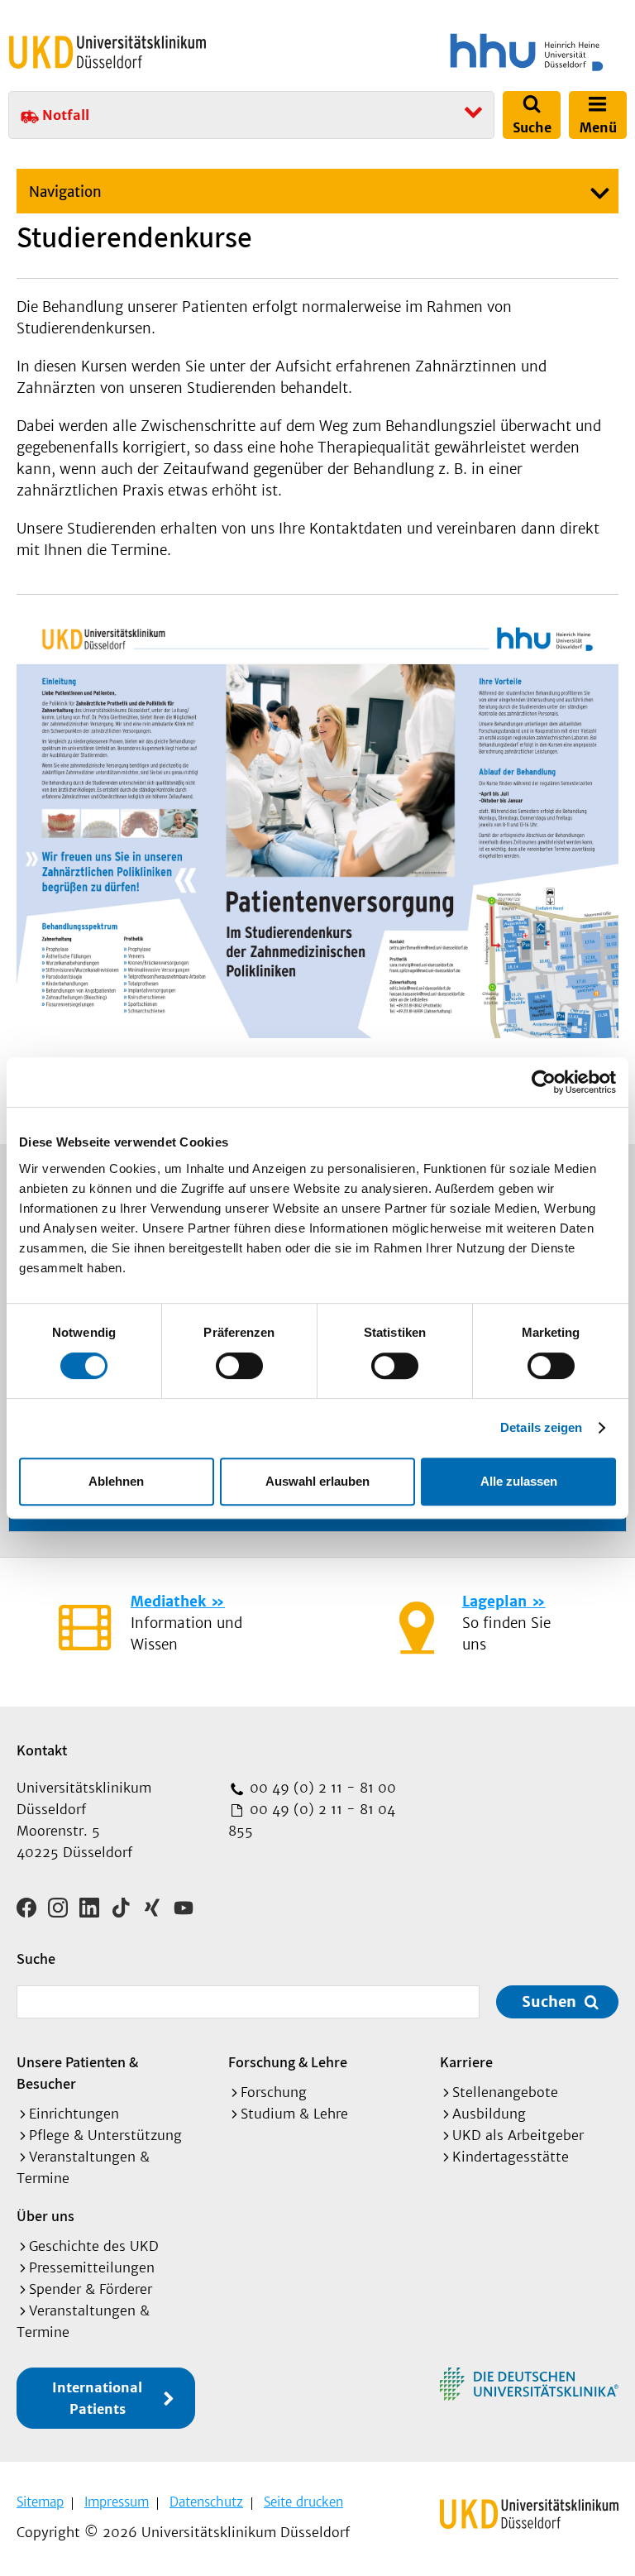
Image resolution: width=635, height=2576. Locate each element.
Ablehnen (116, 1481)
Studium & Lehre (294, 2114)
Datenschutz (206, 2502)
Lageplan (494, 1602)
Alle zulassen (519, 1481)
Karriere (466, 2062)
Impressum (117, 2502)
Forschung (274, 2092)
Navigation (65, 192)
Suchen (549, 2001)
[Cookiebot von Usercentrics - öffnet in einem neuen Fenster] (544, 1082)
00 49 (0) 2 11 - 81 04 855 (312, 1820)
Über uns (45, 2216)
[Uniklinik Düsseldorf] (107, 52)
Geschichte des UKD (94, 2246)
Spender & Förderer (91, 2289)
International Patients (97, 2398)
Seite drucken (303, 2502)
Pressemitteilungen (92, 2267)
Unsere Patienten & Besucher (77, 2073)
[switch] (239, 1366)
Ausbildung (489, 2114)
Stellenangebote (505, 2092)
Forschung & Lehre (288, 2062)
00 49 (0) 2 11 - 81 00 (321, 1788)
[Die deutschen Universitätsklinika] (529, 2384)
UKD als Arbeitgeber (518, 2135)
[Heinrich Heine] (475, 52)
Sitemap (40, 2502)
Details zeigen (541, 1427)
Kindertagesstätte (511, 2157)
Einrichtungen (74, 2114)
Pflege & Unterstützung (105, 2135)
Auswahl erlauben (317, 1481)
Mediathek (168, 1602)
